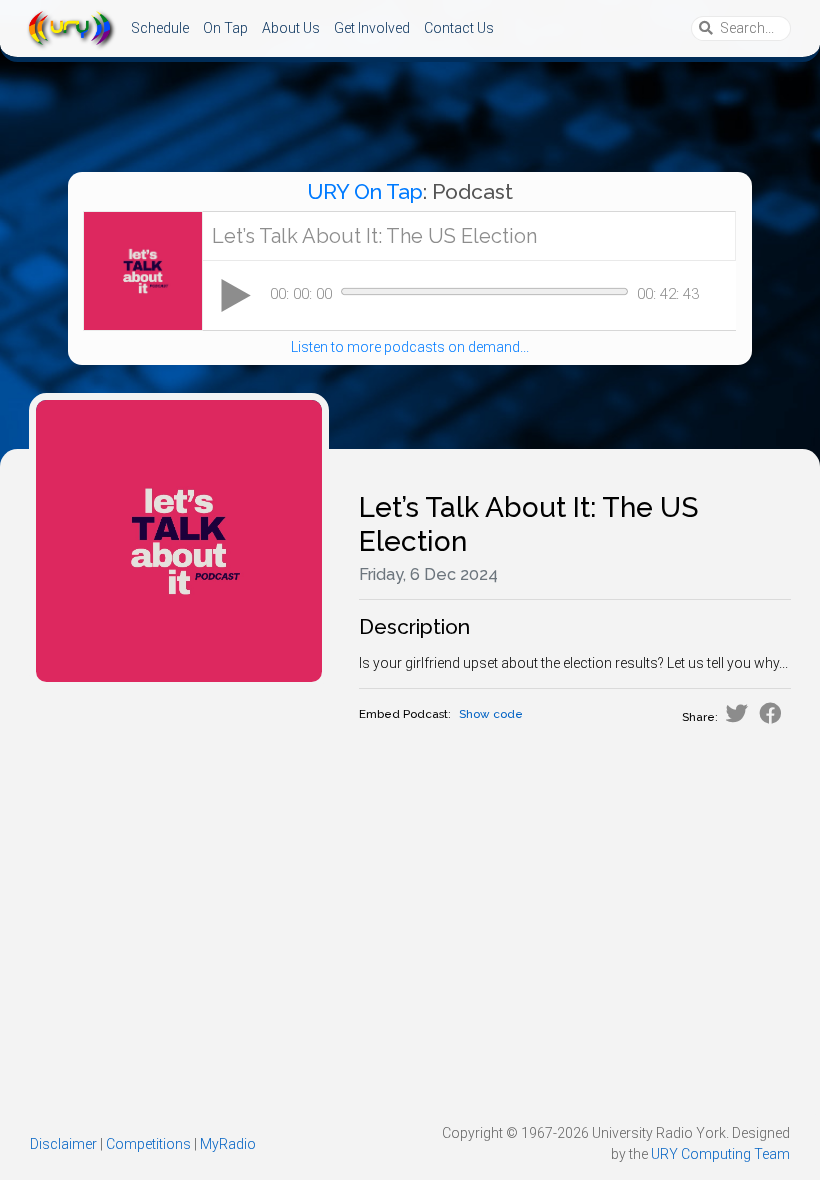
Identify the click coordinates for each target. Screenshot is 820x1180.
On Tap (225, 28)
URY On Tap (365, 191)
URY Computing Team (720, 1154)
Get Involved (372, 28)
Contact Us (459, 28)
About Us (291, 28)
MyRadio (228, 1144)
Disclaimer (63, 1144)
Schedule (160, 28)
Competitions (148, 1144)
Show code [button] (491, 714)
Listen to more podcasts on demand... (410, 347)
